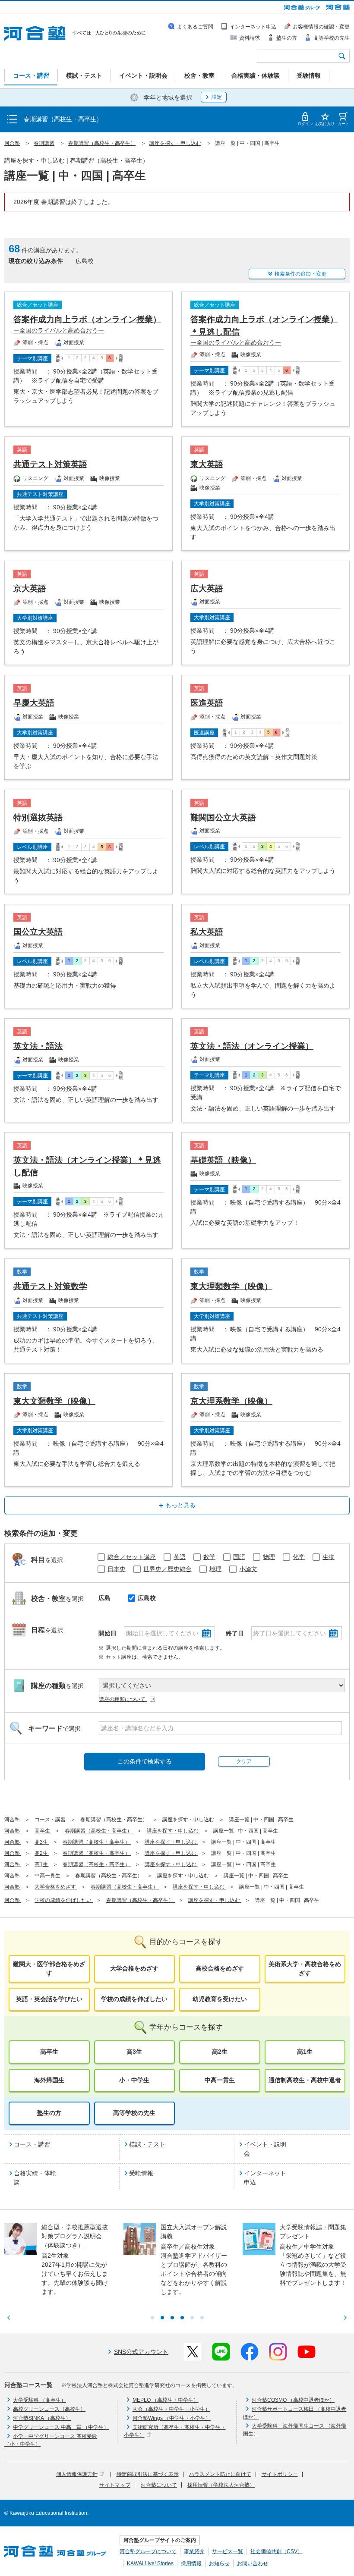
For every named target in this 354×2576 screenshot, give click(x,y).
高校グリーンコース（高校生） (49, 2409)
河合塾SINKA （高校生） (42, 2418)
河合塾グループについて (148, 2551)
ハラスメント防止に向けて (220, 2474)
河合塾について (159, 2485)
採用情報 (191, 2563)
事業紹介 (194, 2551)
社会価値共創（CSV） (277, 2551)
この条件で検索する (145, 1761)
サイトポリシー (280, 2474)
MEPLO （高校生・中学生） (166, 2400)
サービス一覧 (228, 2551)
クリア (244, 1761)
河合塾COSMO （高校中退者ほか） (293, 2400)
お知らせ (219, 2563)
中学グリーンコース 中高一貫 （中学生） (61, 2427)
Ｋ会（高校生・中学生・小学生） (171, 2409)
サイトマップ (115, 2485)
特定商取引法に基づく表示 (148, 2474)
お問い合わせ (253, 2563)
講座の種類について (123, 1699)
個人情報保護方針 (77, 2474)
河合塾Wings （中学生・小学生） (172, 2418)
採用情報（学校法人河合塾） (221, 2485)
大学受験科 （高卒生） (40, 2400)
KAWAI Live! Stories (150, 2563)
